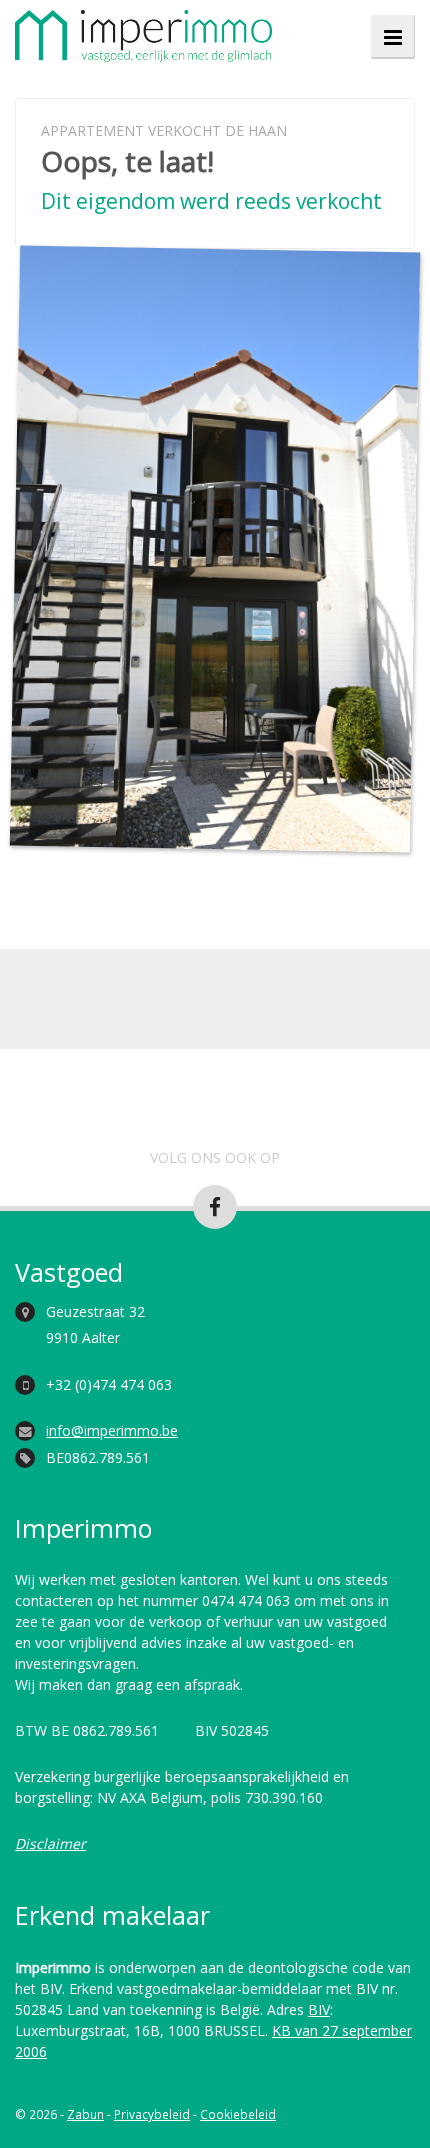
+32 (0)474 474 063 (109, 1384)
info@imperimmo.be (112, 1430)
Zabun (85, 2114)
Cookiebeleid (238, 2114)
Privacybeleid (152, 2114)
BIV (319, 2009)
